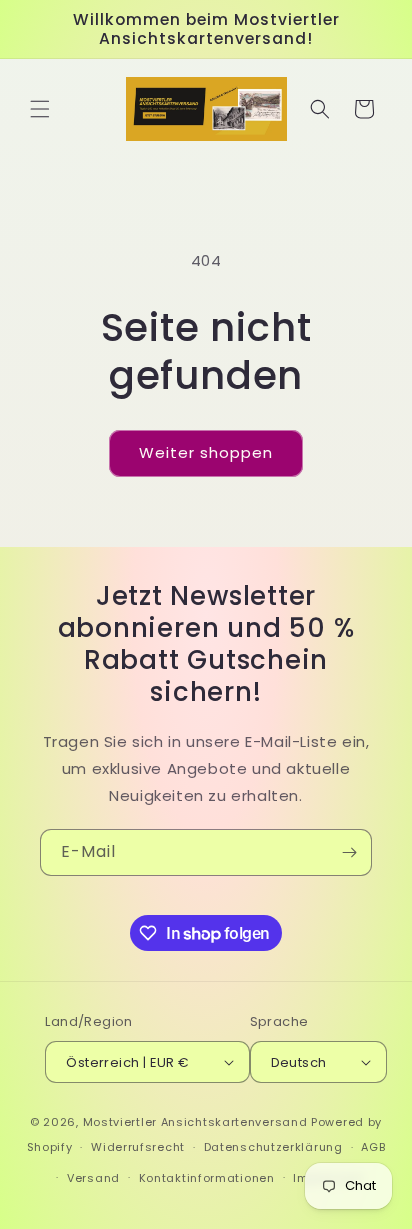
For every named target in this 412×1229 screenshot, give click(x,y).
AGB (373, 1147)
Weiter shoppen (206, 452)
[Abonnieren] (349, 852)
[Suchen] (320, 109)
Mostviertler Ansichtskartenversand (195, 1122)
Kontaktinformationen (207, 1178)
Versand (93, 1178)
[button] (40, 109)
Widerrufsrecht (138, 1147)
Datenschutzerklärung (273, 1147)
